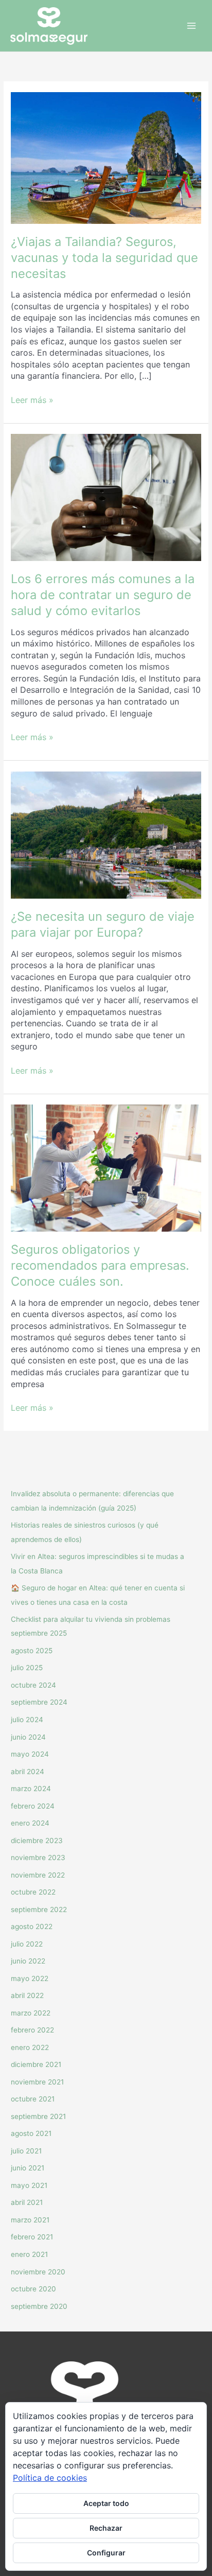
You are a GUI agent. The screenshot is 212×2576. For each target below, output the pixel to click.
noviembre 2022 (38, 1875)
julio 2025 (27, 1668)
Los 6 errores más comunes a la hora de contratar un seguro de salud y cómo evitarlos (103, 595)
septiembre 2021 (38, 2116)
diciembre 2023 (37, 1841)
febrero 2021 (32, 2237)
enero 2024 (30, 1823)
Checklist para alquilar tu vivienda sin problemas (91, 1619)
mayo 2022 (30, 1978)
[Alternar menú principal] (192, 26)
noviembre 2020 (38, 2272)
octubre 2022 (33, 1892)
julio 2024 (27, 1720)
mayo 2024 (30, 1754)
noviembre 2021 (37, 2082)
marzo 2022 (31, 2013)
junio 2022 (28, 1961)
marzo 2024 (31, 1789)
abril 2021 (27, 2202)
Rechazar (106, 2528)
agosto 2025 (32, 1651)
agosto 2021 (31, 2133)
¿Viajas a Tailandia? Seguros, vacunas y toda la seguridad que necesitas (104, 258)
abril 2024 (28, 1772)
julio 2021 (26, 2151)
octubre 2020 (33, 2289)
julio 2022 (27, 1944)
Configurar (106, 2553)
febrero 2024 (33, 1806)
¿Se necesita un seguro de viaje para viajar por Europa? (103, 924)
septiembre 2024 (39, 1702)
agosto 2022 (32, 1926)
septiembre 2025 (39, 1633)
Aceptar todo (106, 2503)
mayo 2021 (29, 2185)
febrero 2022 (32, 2030)
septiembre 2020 (39, 2306)
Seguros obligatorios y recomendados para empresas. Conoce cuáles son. (100, 1265)
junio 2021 (28, 2168)
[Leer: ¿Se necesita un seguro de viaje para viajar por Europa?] (106, 834)
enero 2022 (30, 2047)
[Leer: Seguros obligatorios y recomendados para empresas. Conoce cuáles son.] (106, 1167)
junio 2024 (28, 1737)
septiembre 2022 (39, 1909)
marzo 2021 (30, 2220)
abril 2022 (27, 1995)
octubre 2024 (33, 1685)
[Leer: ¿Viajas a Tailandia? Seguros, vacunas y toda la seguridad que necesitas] (106, 157)
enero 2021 (29, 2254)
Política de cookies (50, 2478)
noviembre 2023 (38, 1857)
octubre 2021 (33, 2099)
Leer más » (32, 400)
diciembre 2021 (36, 2064)
